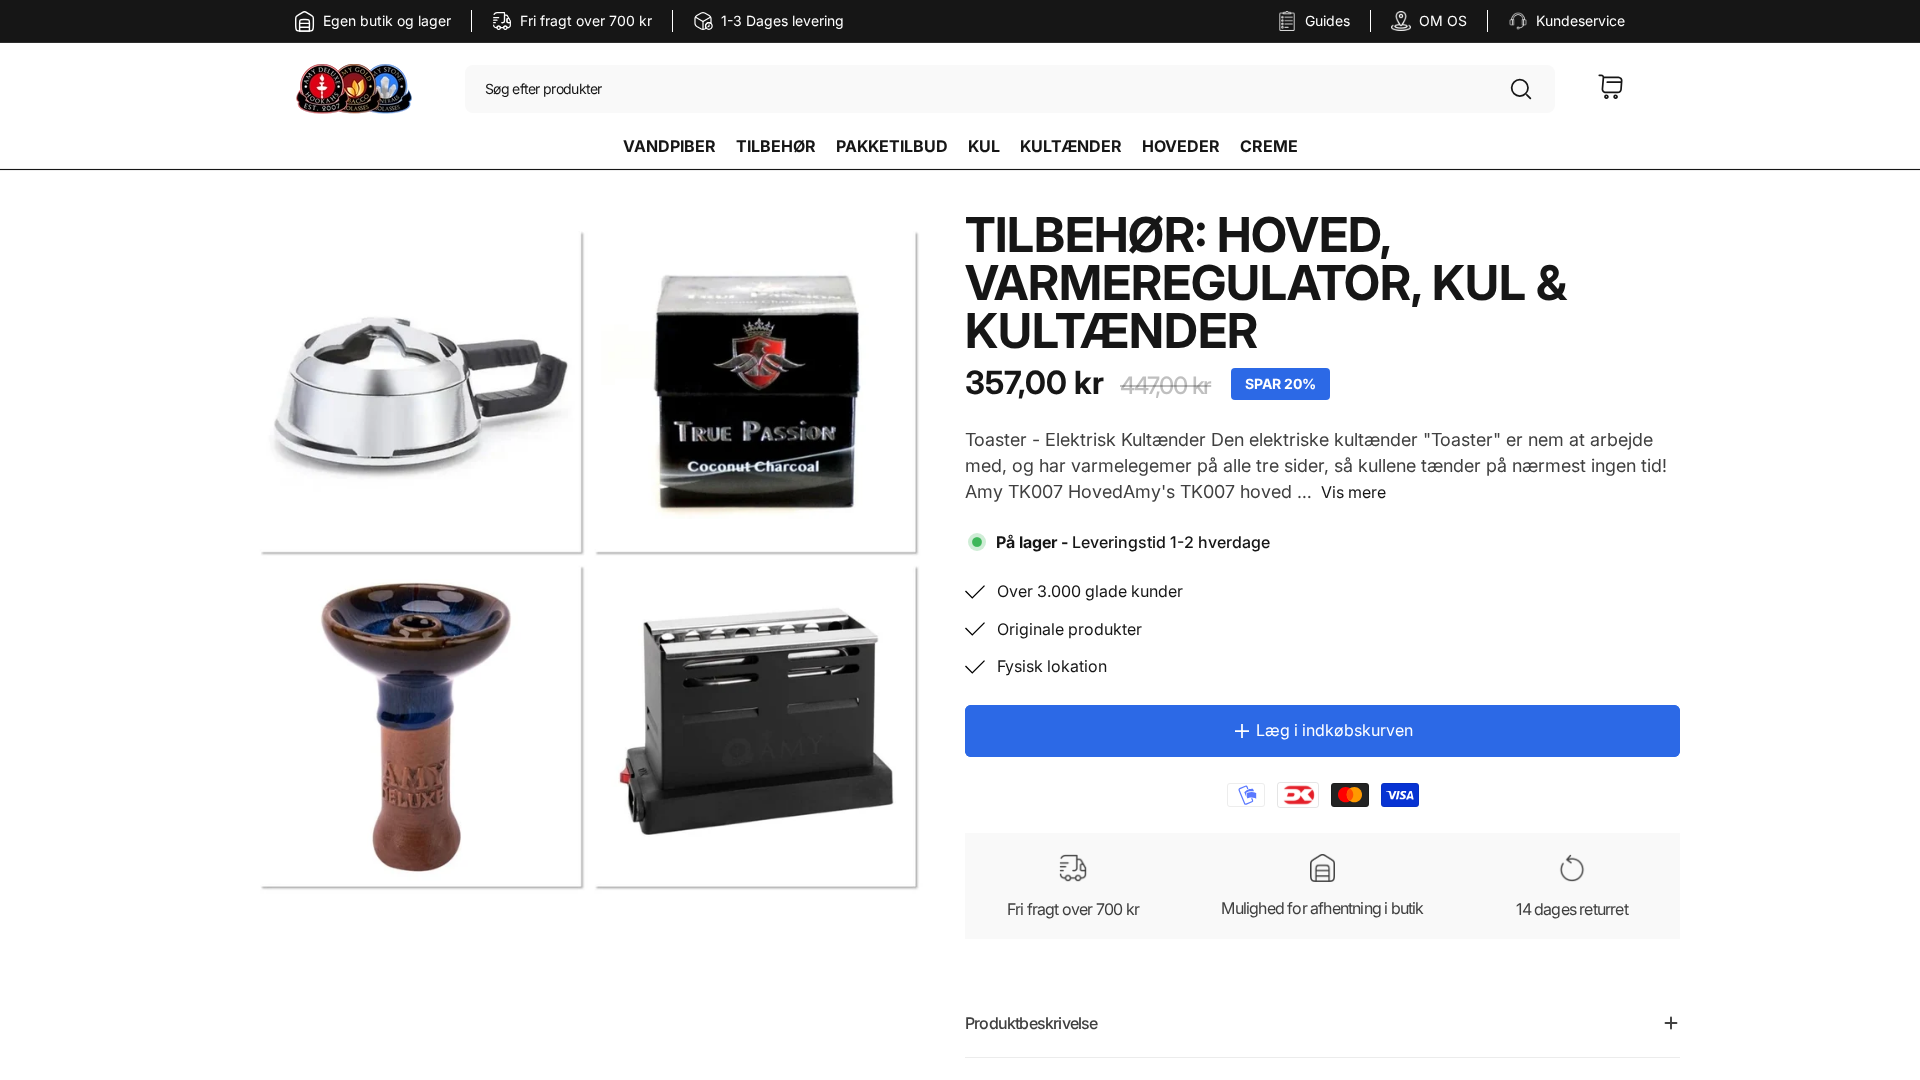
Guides (1327, 20)
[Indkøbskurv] (1611, 90)
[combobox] (1010, 90)
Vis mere (1353, 492)
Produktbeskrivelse (1031, 1023)
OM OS (1443, 20)
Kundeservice (1580, 20)
